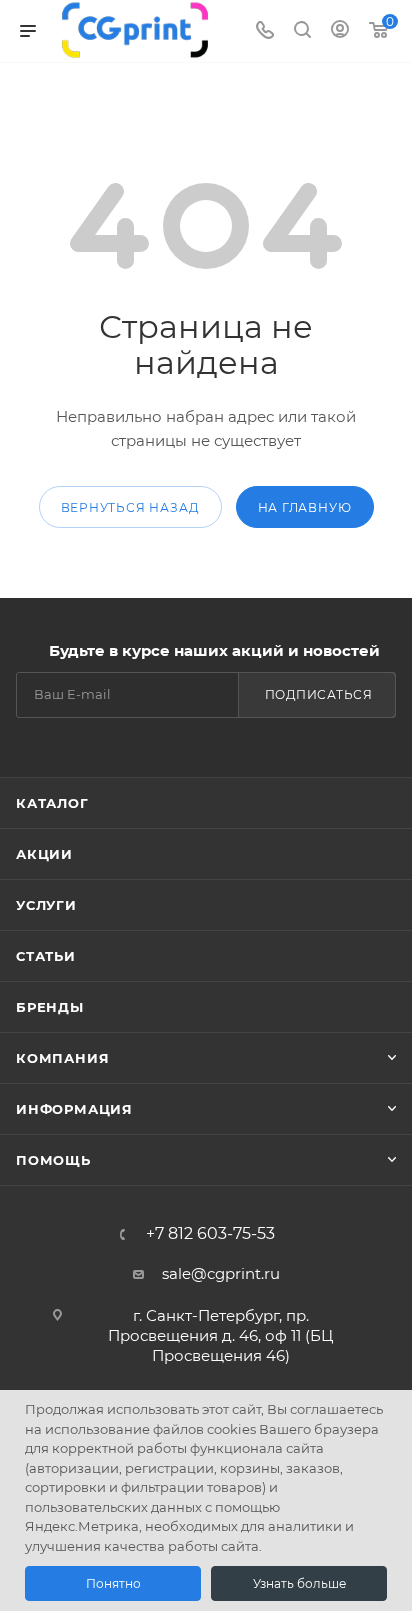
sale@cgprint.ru (221, 1273)
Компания (62, 1058)
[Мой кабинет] (340, 31)
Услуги (46, 905)
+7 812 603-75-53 (210, 1234)
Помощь (53, 1160)
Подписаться (319, 694)
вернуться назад (130, 507)
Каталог (52, 803)
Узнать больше (299, 1583)
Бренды (50, 1007)
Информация (74, 1109)
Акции (44, 854)
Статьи (46, 956)
